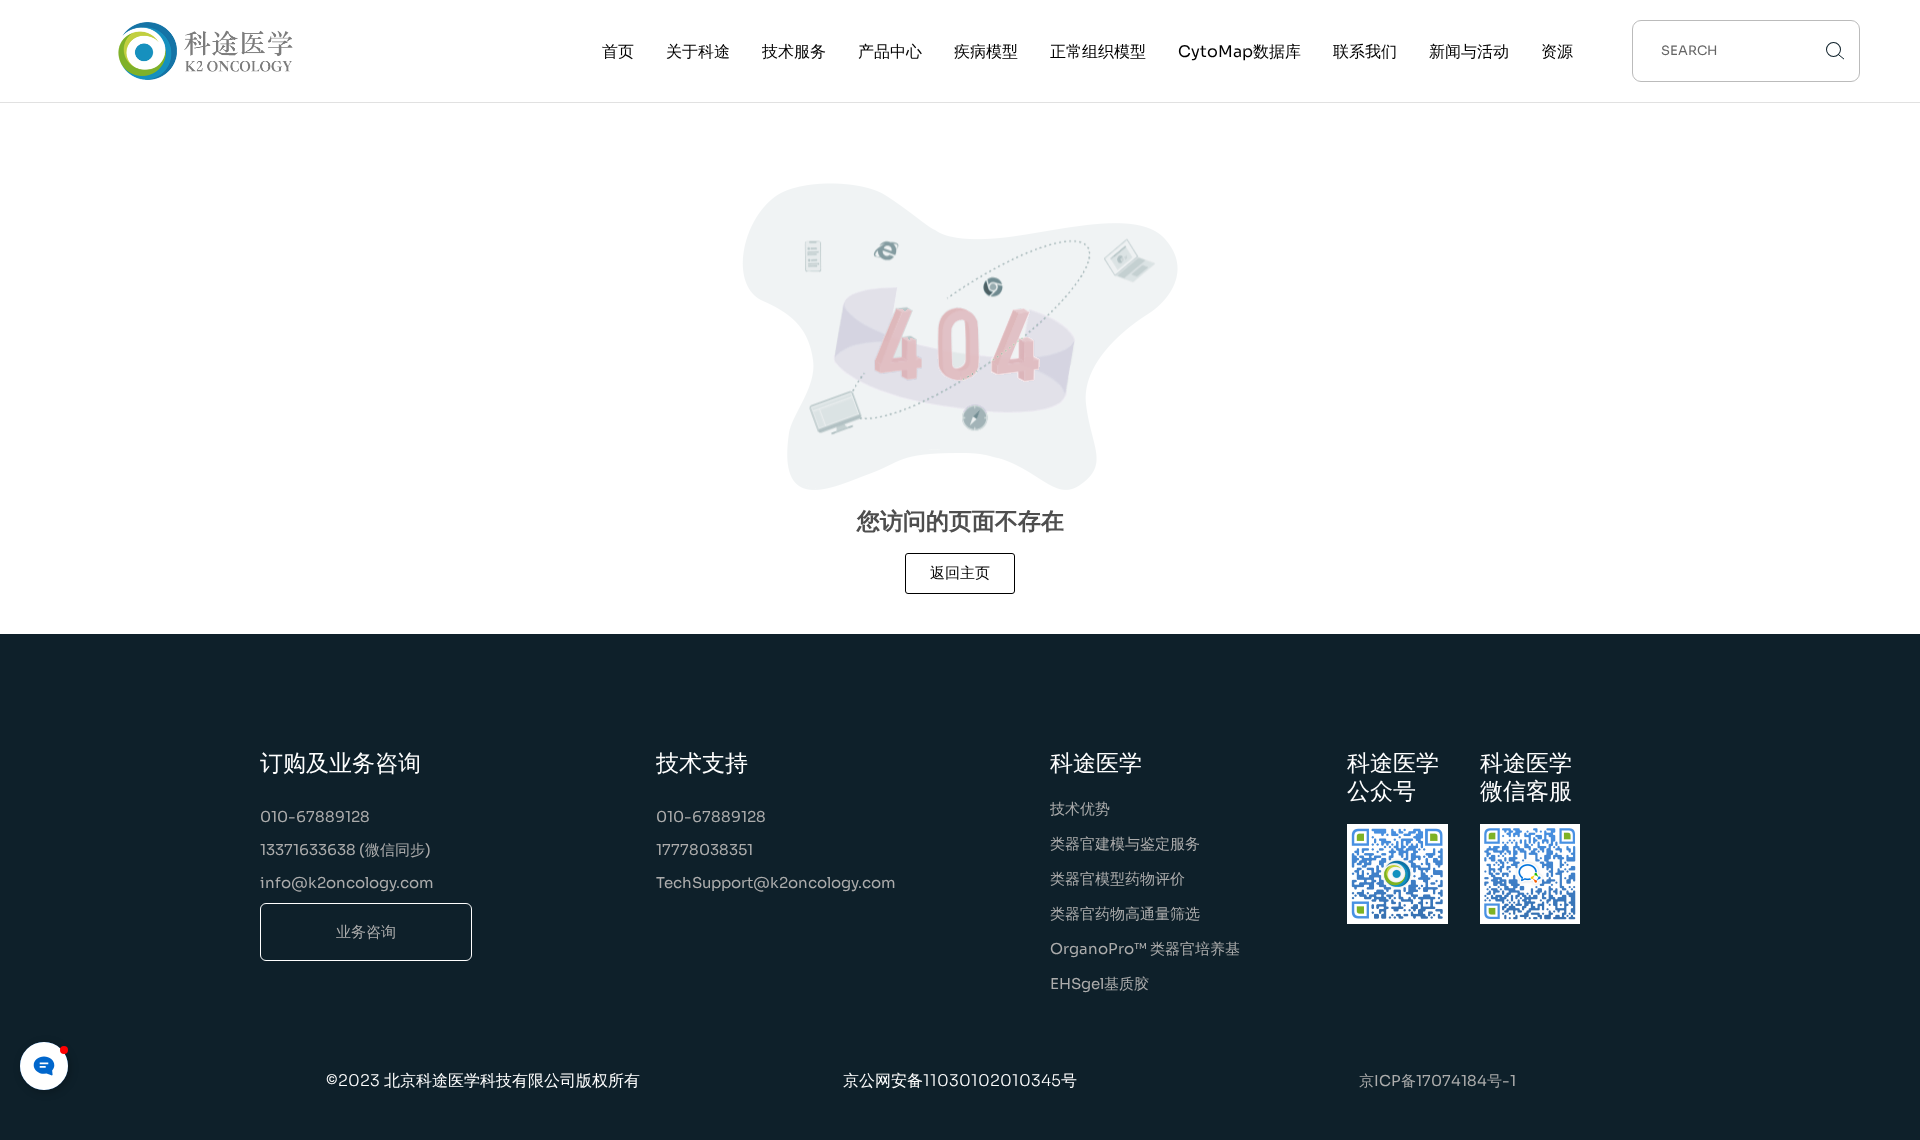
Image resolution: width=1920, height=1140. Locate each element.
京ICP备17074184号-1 (1437, 1080)
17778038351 (704, 849)
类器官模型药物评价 (1117, 878)
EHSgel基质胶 (1099, 983)
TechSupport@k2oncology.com (776, 882)
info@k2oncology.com (347, 882)
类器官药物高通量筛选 (1125, 913)
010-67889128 (315, 816)
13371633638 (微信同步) (345, 849)
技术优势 (1080, 808)
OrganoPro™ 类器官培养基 (1145, 948)
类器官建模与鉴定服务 (1125, 843)
